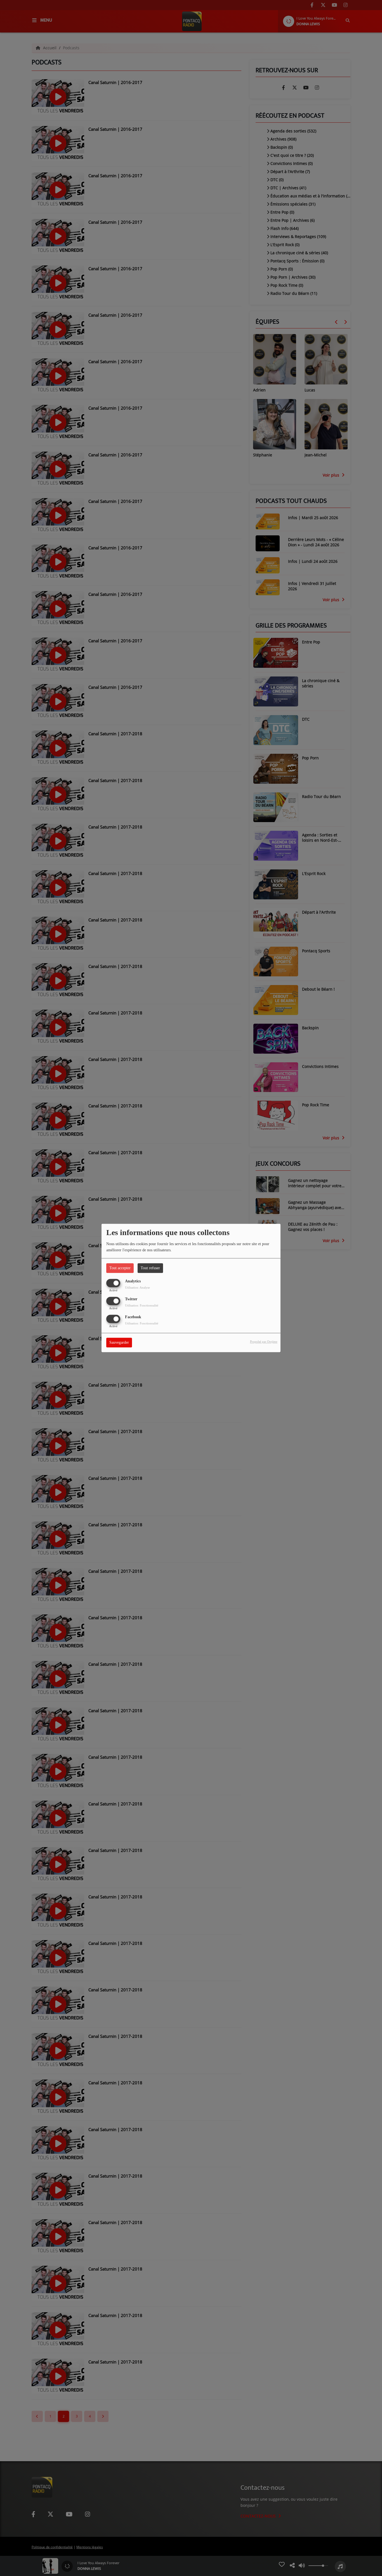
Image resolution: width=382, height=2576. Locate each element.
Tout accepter (120, 1268)
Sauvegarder (119, 1343)
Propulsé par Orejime (264, 1342)
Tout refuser (150, 1268)
